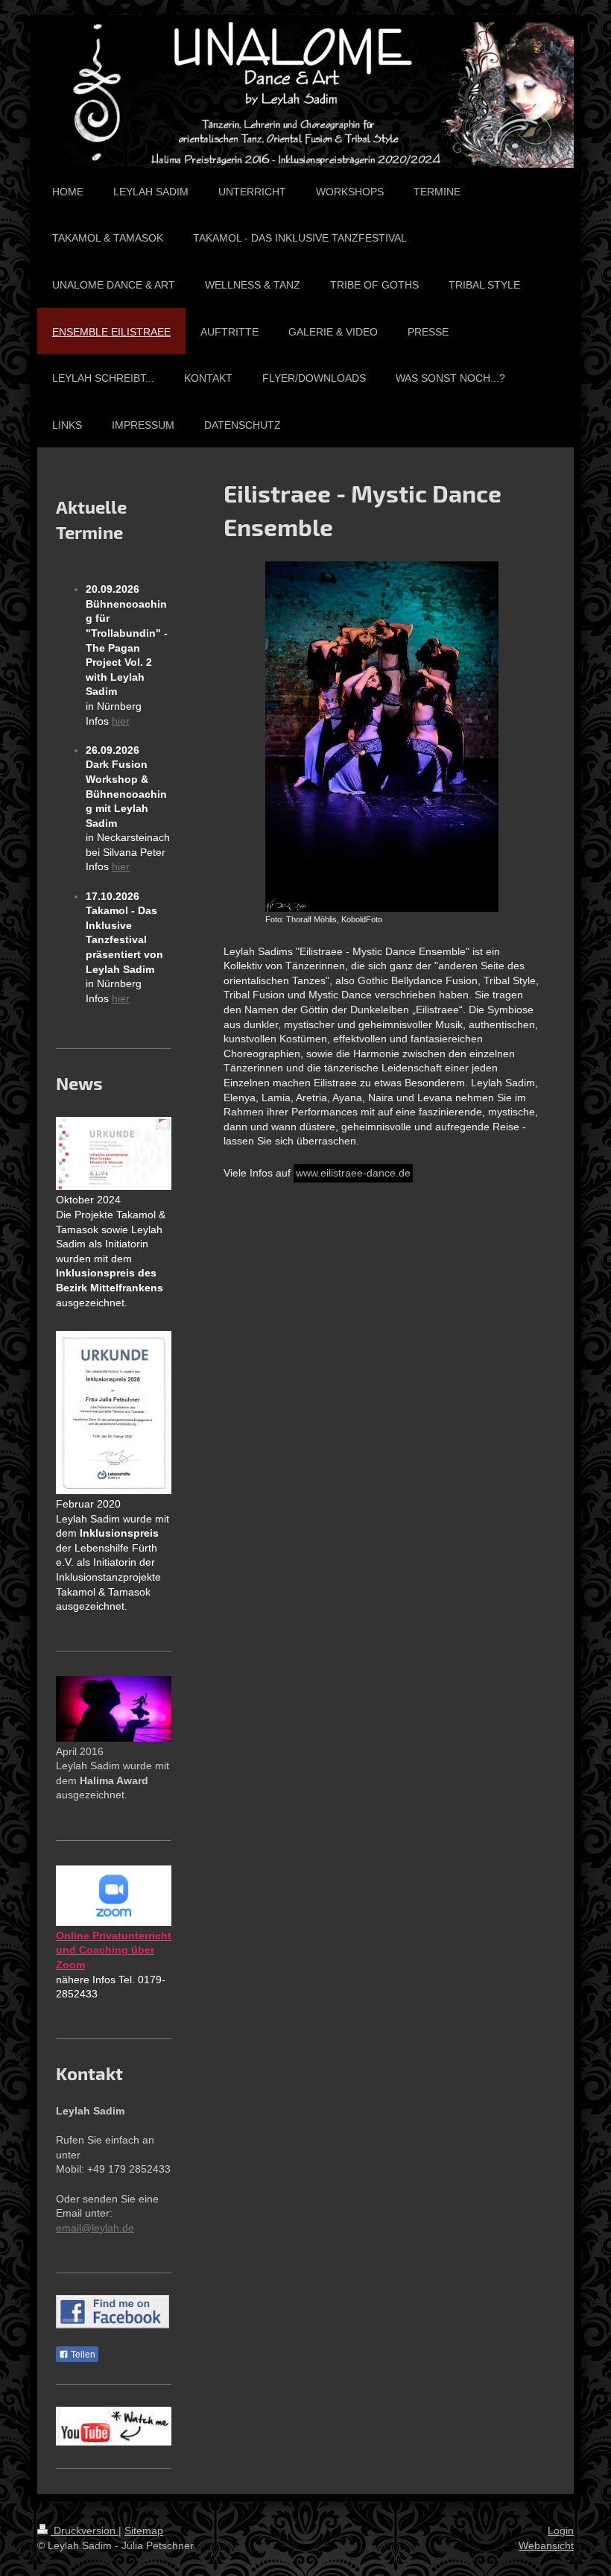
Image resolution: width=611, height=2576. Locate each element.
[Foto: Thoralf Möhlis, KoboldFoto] (382, 737)
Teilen (82, 2355)
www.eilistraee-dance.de (353, 1173)
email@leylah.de (95, 2228)
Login (561, 2531)
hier (121, 721)
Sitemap (144, 2531)
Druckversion (85, 2531)
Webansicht (546, 2545)
